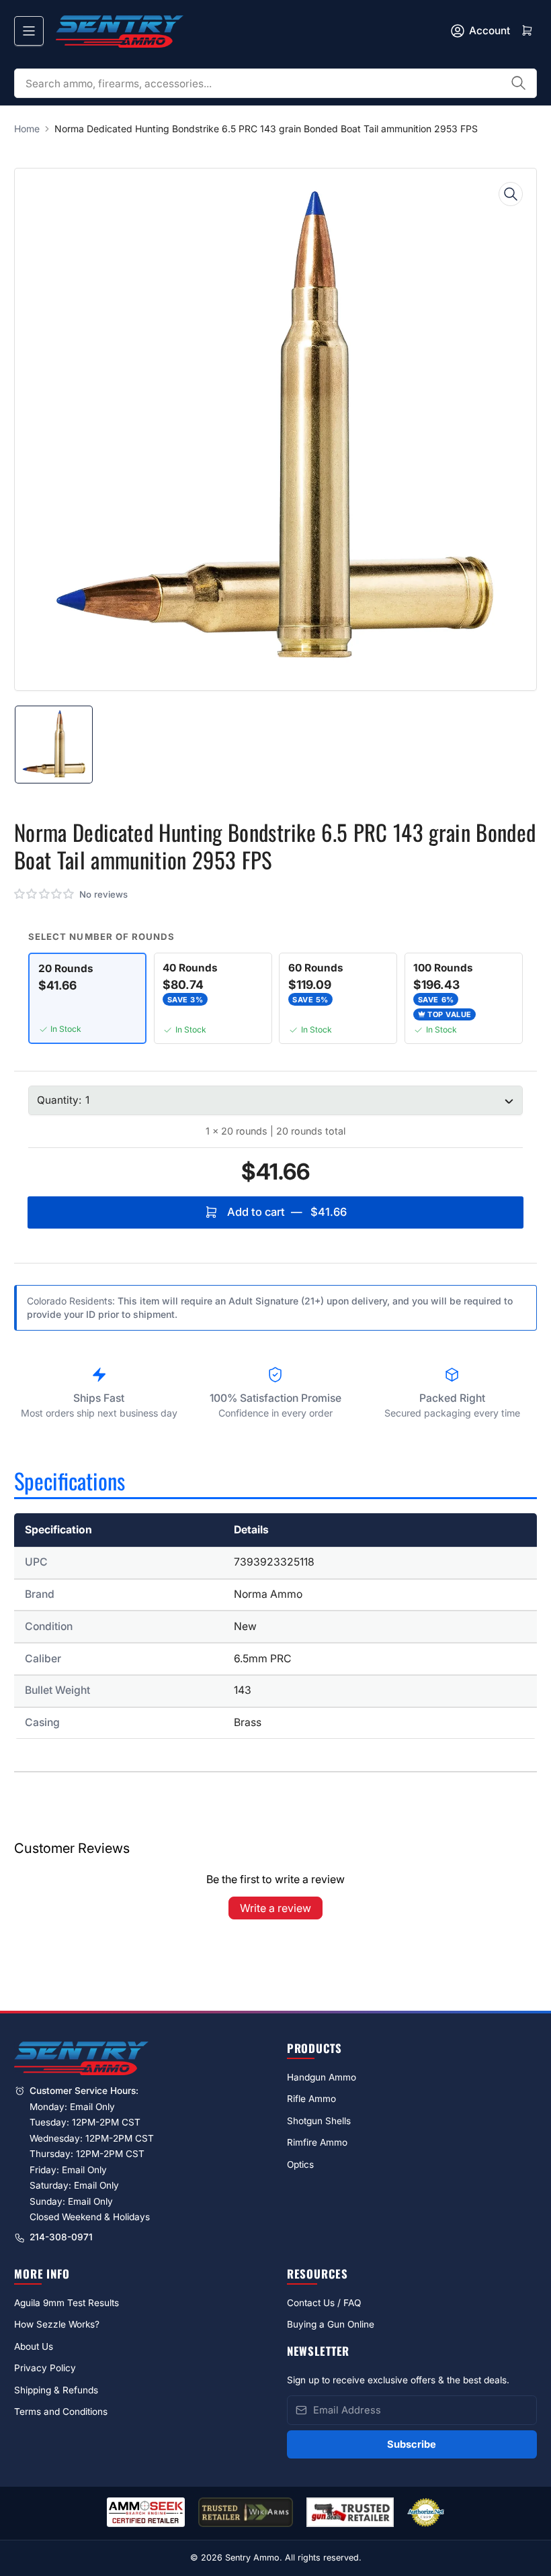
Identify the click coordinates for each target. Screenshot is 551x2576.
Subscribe (412, 2444)
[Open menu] (29, 31)
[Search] (519, 83)
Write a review (275, 1908)
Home (27, 129)
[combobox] (275, 83)
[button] (45, 894)
